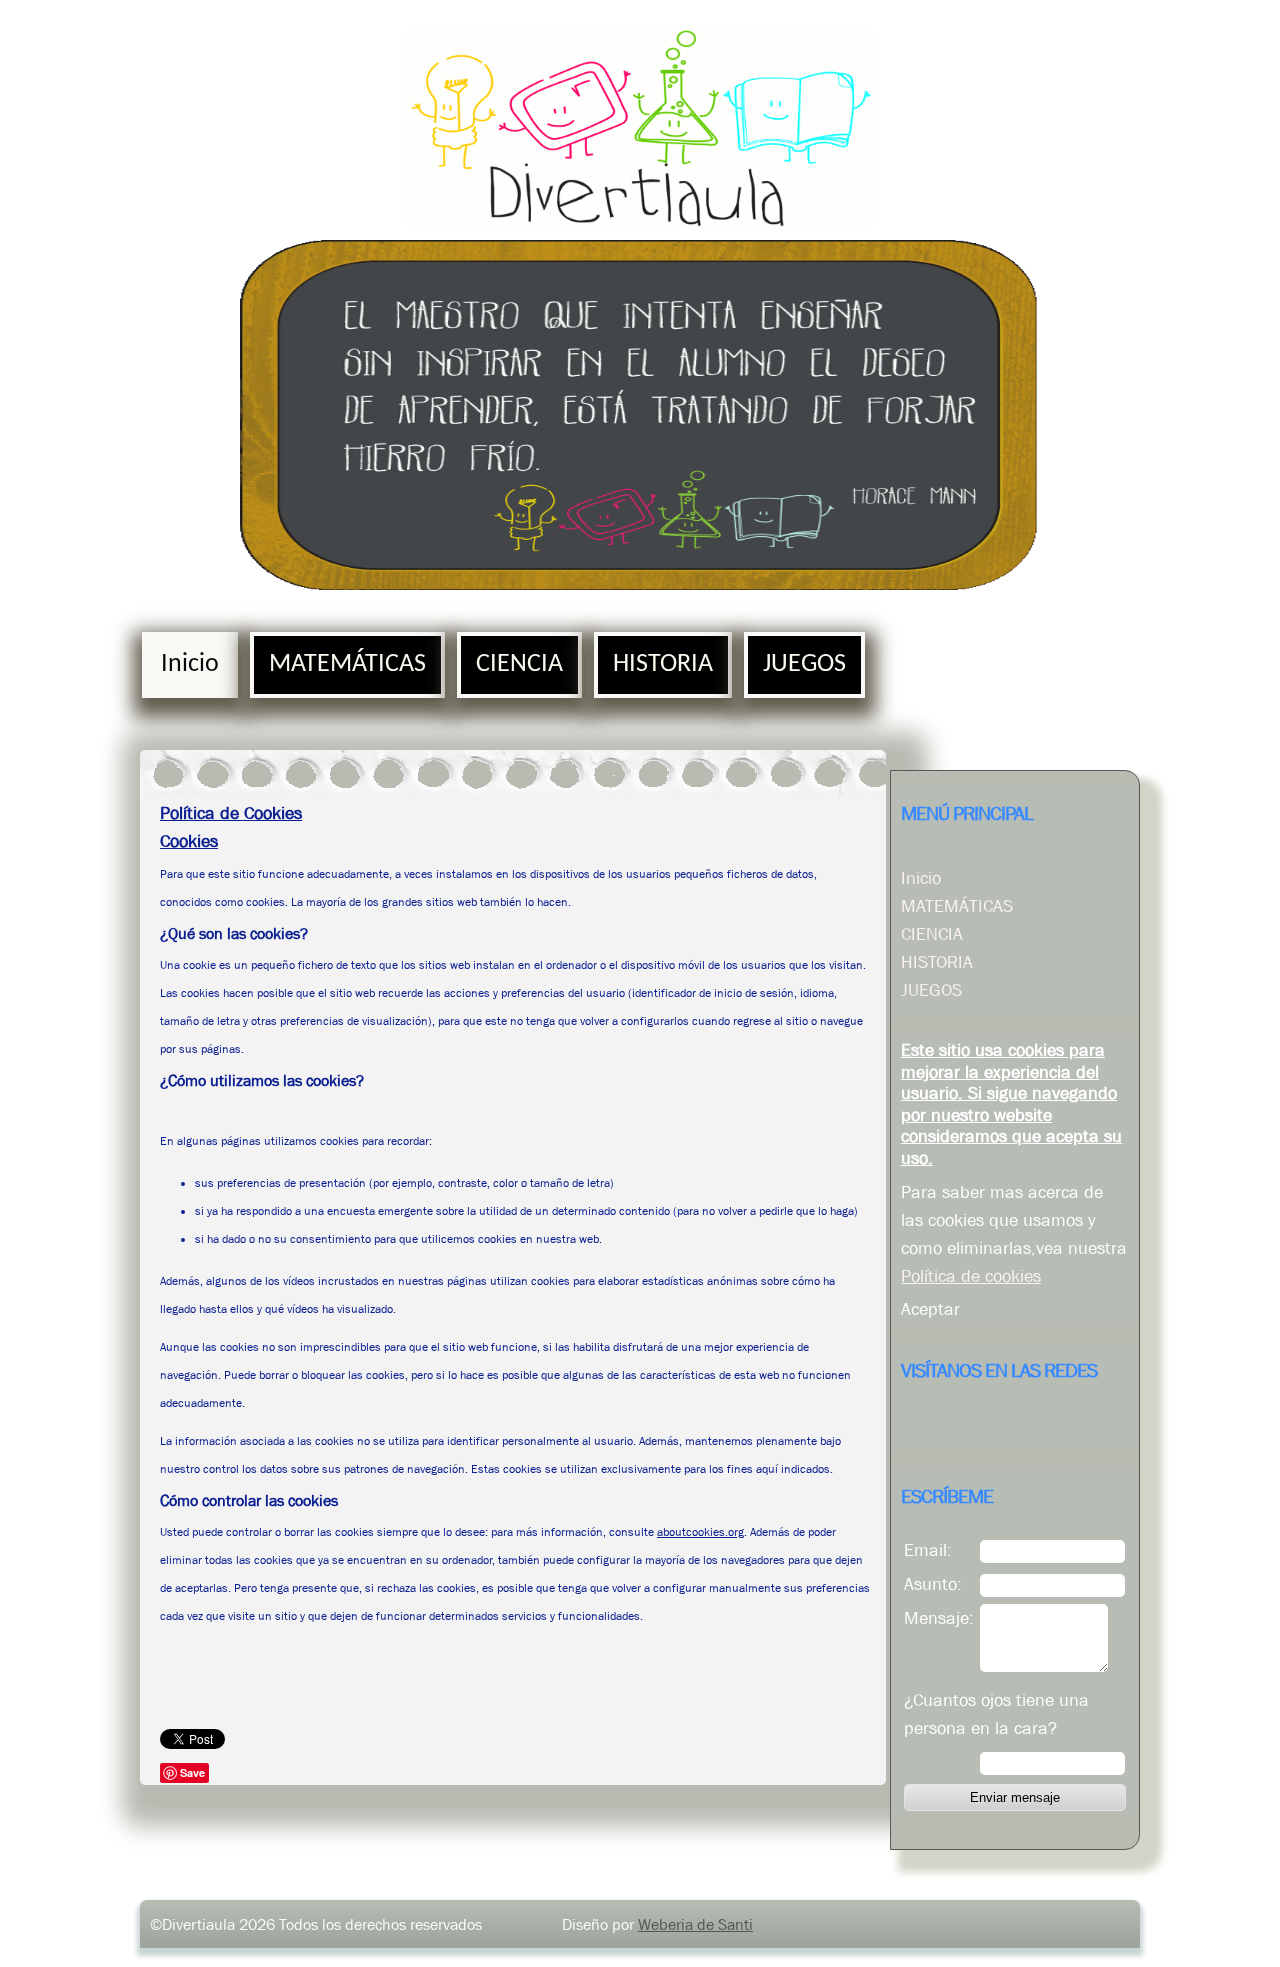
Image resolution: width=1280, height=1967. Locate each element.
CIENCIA (519, 664)
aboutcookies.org (700, 1532)
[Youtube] (957, 1424)
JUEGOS (804, 664)
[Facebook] (918, 1424)
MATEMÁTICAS (347, 664)
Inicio (190, 664)
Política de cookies (971, 1276)
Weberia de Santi (695, 1924)
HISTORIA (663, 664)
